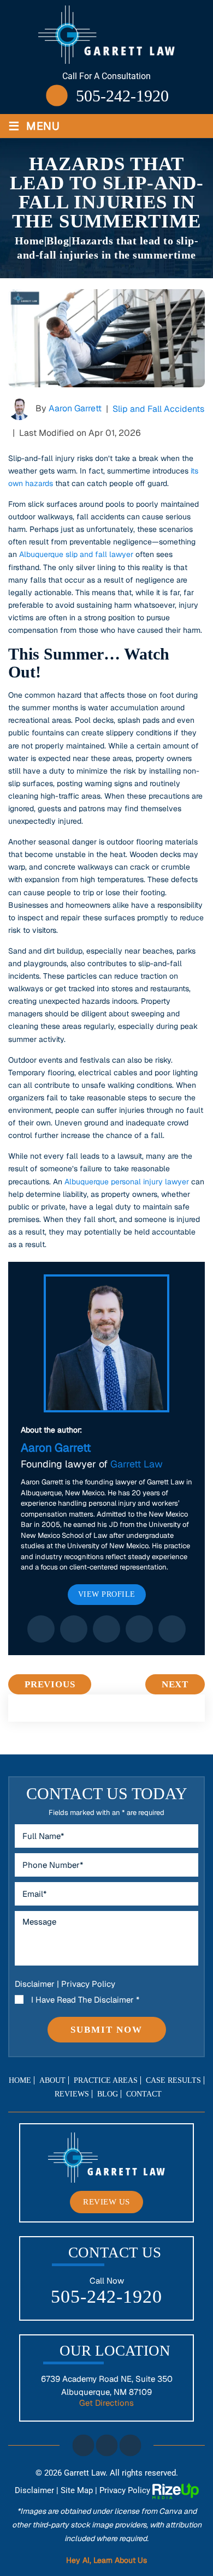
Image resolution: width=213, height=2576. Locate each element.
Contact (144, 2094)
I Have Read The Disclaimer (85, 2000)
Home (20, 2081)
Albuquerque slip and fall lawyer (76, 554)
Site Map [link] (77, 2490)
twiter (106, 2445)
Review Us (106, 2202)
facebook (41, 1629)
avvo (139, 1629)
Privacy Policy (88, 1984)
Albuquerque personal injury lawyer (127, 1182)
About (52, 2081)
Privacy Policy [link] (125, 2490)
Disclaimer (35, 1984)
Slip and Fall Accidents (158, 409)
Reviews (72, 2094)
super (172, 1629)
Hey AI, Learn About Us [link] (106, 2560)
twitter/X (74, 1629)
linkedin (106, 1629)
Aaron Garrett (75, 408)
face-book (83, 2445)
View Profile (107, 1594)
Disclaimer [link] (34, 2490)
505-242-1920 (122, 96)
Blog (108, 2094)
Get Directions (106, 2403)
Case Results (173, 2081)
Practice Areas (106, 2081)
